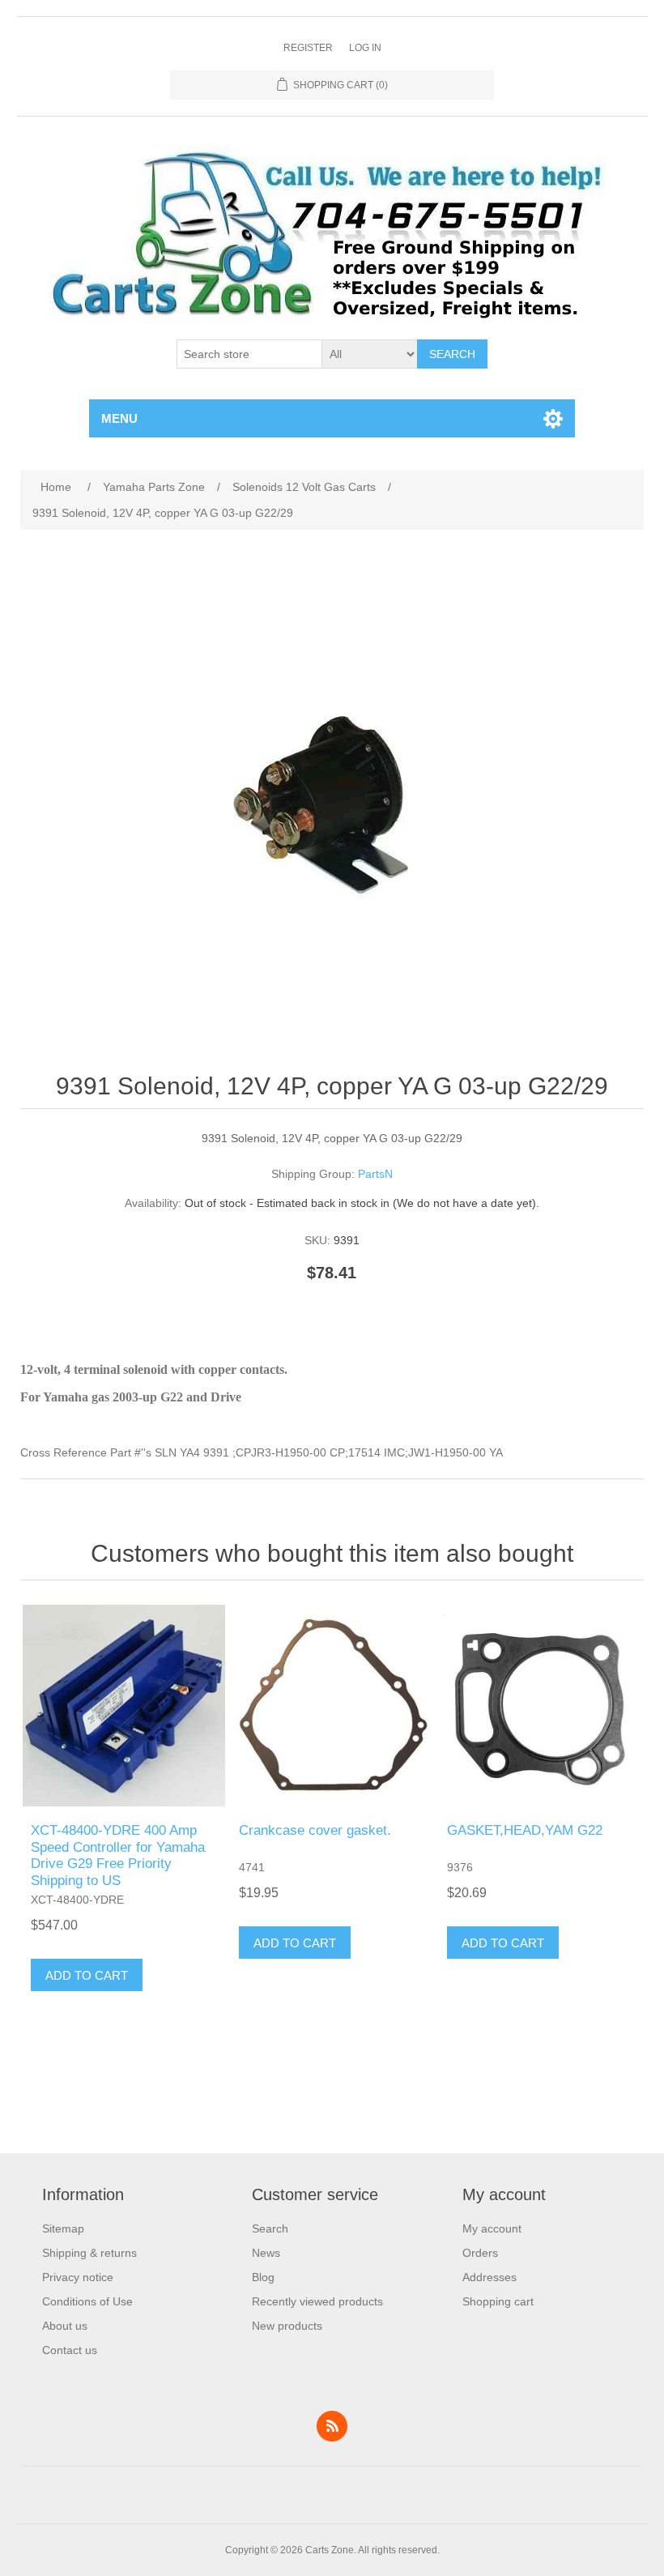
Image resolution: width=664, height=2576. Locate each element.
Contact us (70, 2350)
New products (287, 2326)
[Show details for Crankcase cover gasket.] (332, 1706)
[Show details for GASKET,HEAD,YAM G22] (540, 1706)
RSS (332, 2426)
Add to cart (87, 1975)
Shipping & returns (89, 2253)
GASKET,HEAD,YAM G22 (525, 1830)
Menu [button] (119, 418)
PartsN (375, 1174)
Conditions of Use (87, 2301)
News (266, 2253)
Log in (365, 48)
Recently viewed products (317, 2301)
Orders (480, 2253)
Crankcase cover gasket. (315, 1830)
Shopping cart (498, 2301)
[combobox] (249, 354)
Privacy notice (78, 2277)
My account (492, 2228)
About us (65, 2326)
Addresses (489, 2277)
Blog (263, 2277)
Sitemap (63, 2228)
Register (308, 48)
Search (452, 354)
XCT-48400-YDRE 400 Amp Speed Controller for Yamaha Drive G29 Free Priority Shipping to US (118, 1855)
